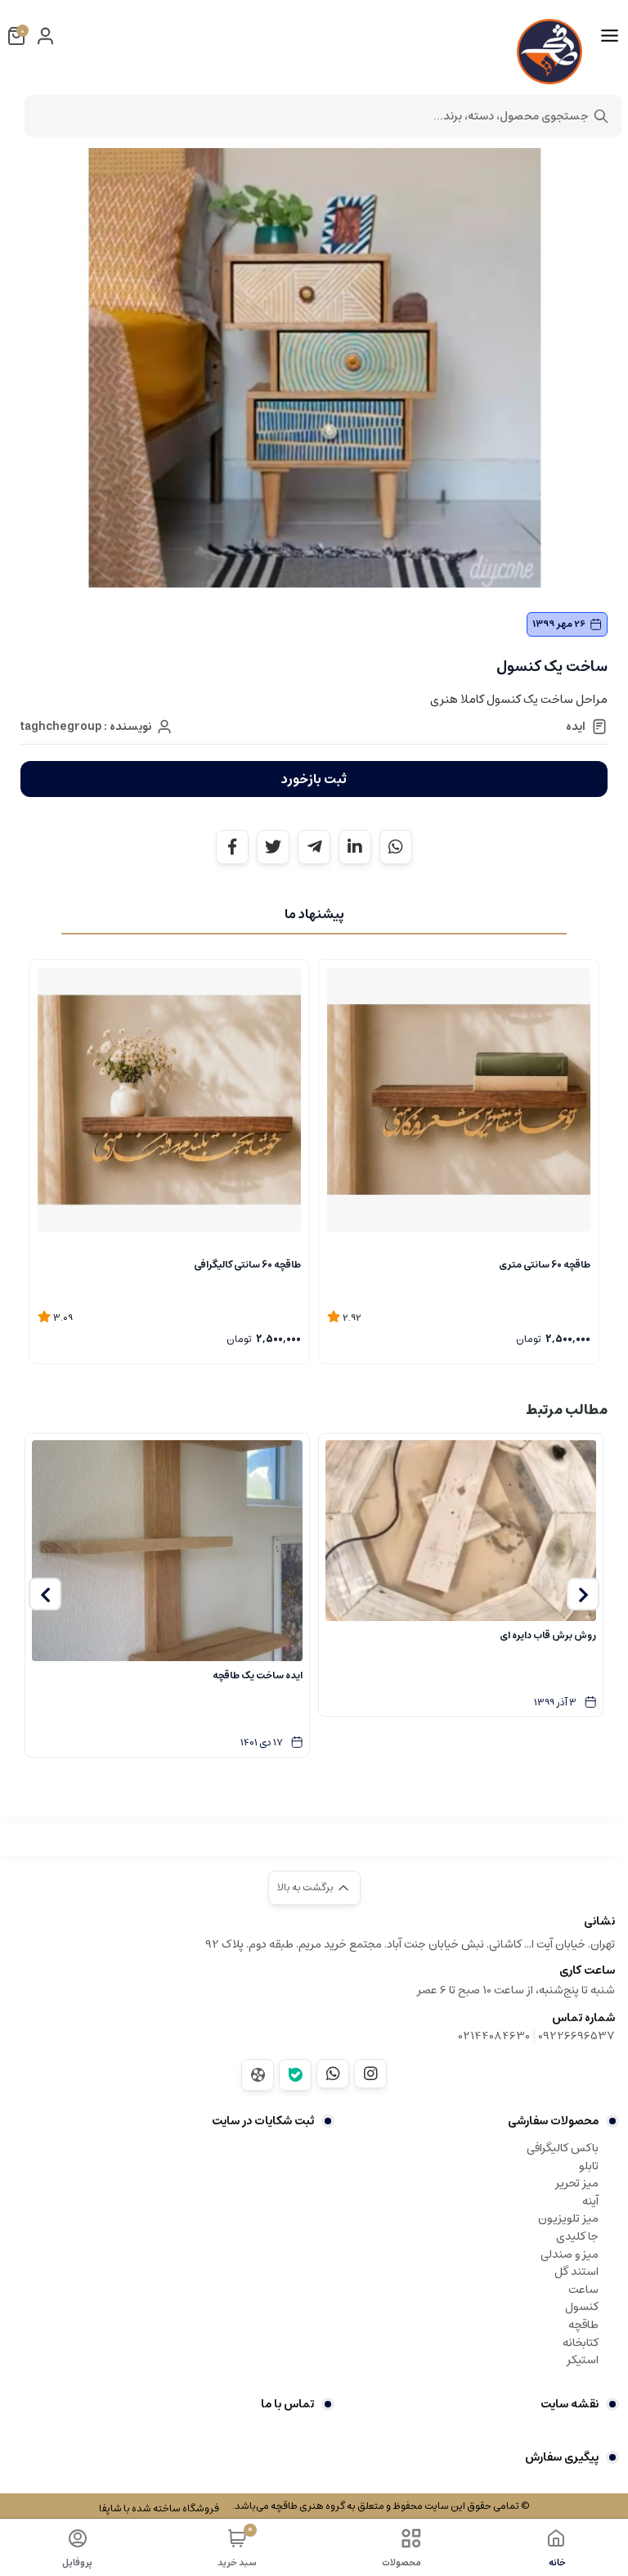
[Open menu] (610, 36)
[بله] (295, 2075)
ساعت (583, 2290)
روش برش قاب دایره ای (548, 1635)
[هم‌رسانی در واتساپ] (396, 847)
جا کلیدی (577, 2236)
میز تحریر (577, 2183)
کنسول (582, 2307)
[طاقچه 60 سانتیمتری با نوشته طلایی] (459, 1100)
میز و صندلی (570, 2254)
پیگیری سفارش (562, 2457)
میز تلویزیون (568, 2218)
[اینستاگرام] (370, 2074)
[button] (583, 1594)
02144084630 (494, 2036)
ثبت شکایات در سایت (263, 2121)
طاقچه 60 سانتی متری (545, 1265)
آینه (590, 2201)
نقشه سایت (570, 2404)
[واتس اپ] (333, 2074)
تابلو (589, 2166)
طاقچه (583, 2325)
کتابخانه (581, 2343)
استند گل (576, 2272)
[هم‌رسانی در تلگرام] (314, 847)
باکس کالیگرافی (563, 2148)
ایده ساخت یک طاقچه (258, 1675)
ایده (576, 727)
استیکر (583, 2360)
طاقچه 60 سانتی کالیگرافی (247, 1265)
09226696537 (576, 2036)
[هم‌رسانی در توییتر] (273, 847)
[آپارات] (258, 2075)
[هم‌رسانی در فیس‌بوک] (232, 847)
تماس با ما (287, 2404)
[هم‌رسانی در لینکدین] (355, 847)
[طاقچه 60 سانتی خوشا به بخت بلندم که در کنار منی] (169, 1100)
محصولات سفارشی (553, 2121)
